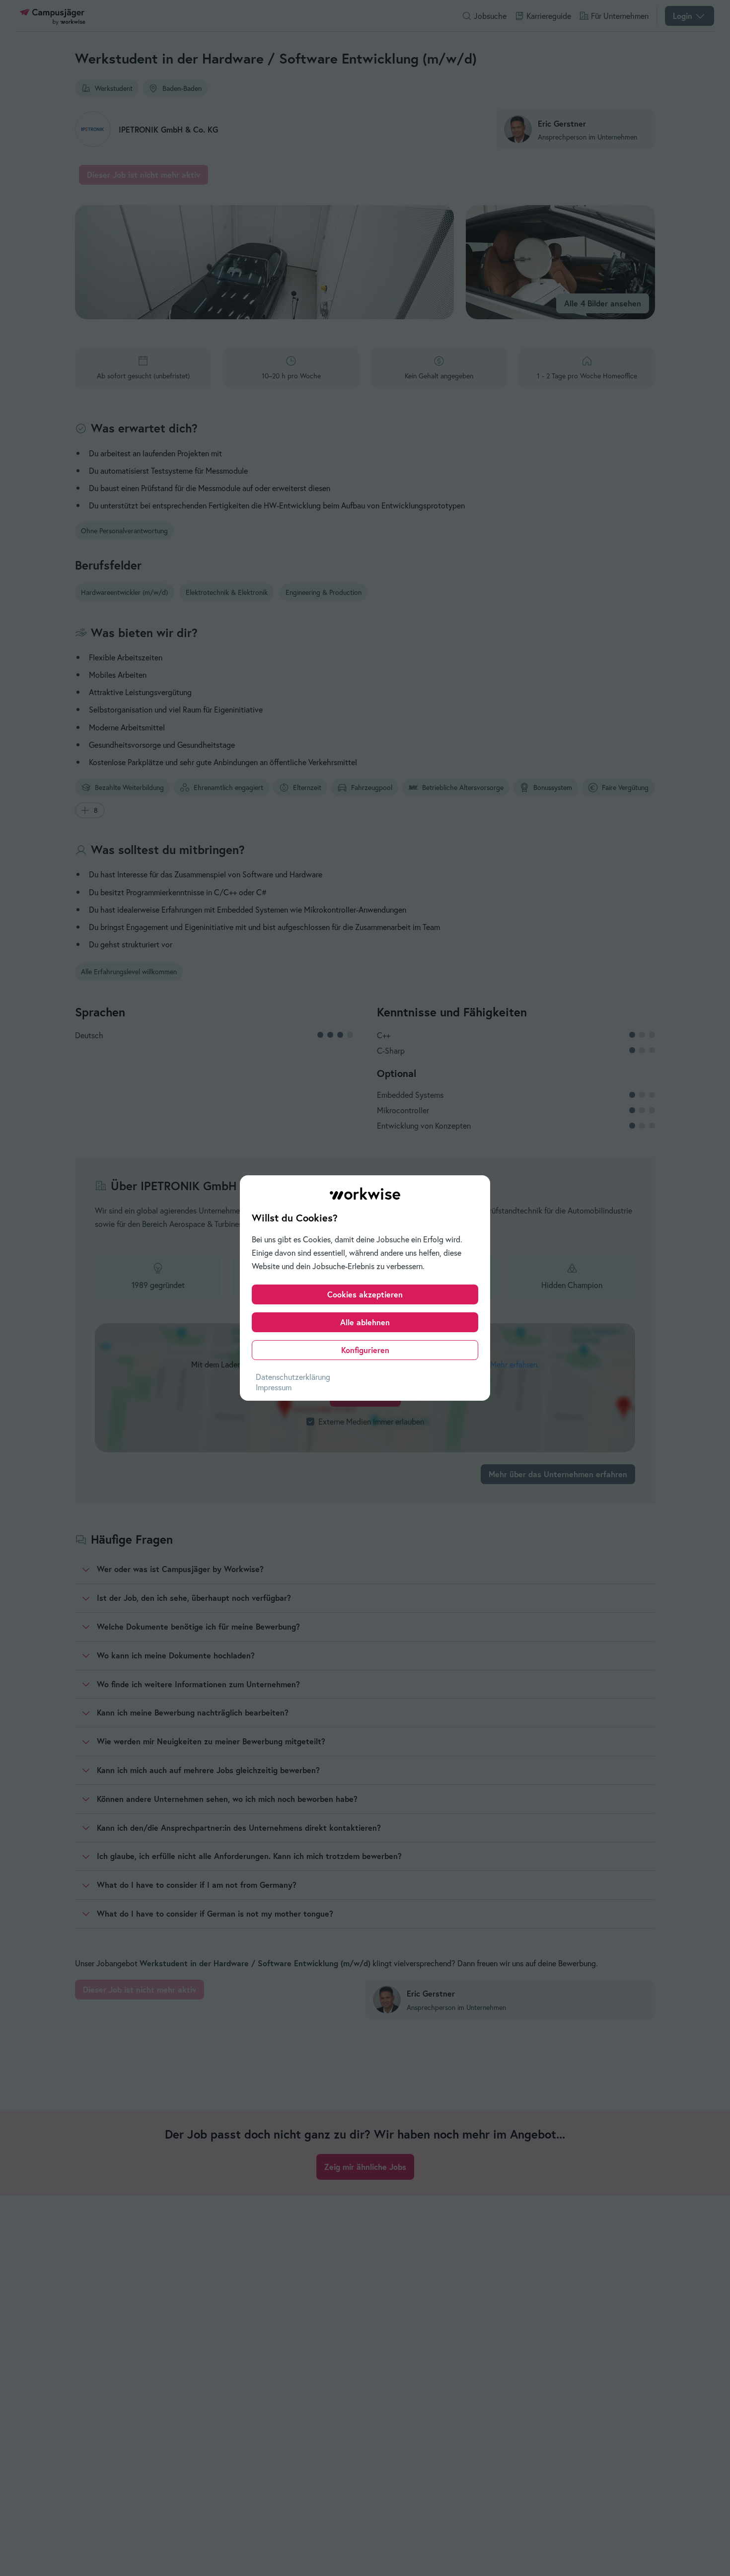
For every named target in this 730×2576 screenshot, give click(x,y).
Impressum (274, 1387)
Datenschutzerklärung (293, 1377)
